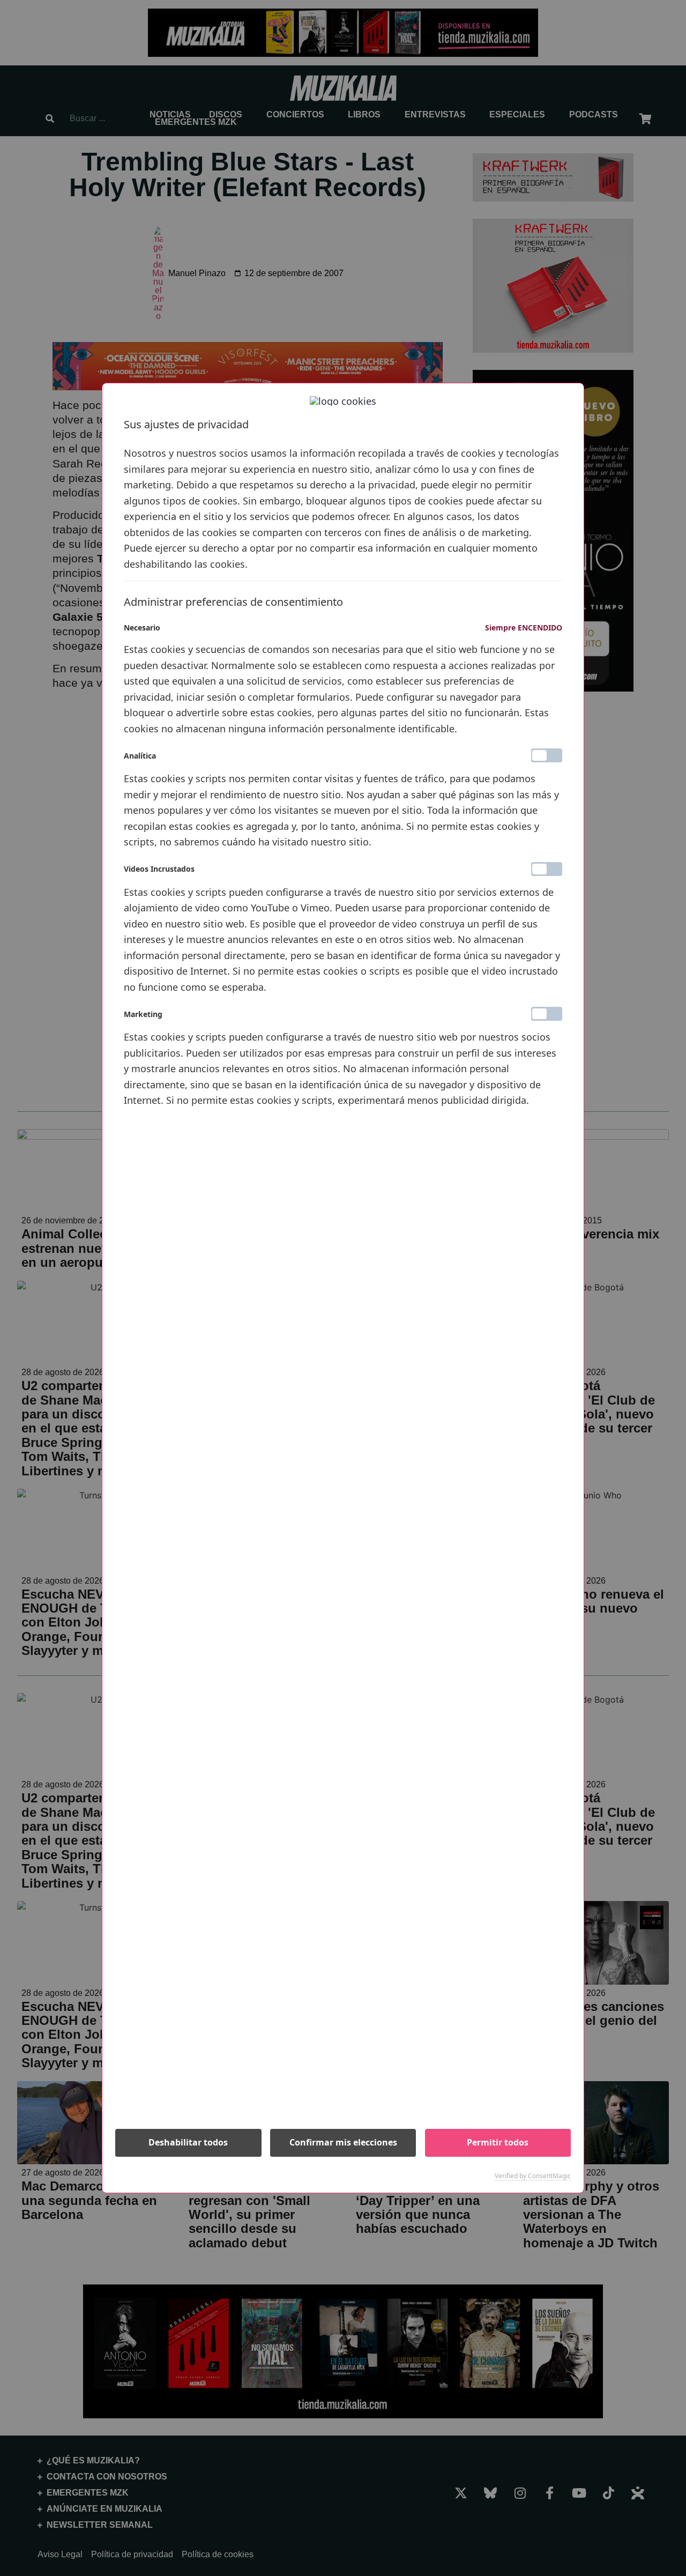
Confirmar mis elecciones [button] (343, 2142)
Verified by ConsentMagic (533, 2176)
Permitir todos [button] (498, 2142)
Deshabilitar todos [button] (188, 2142)
